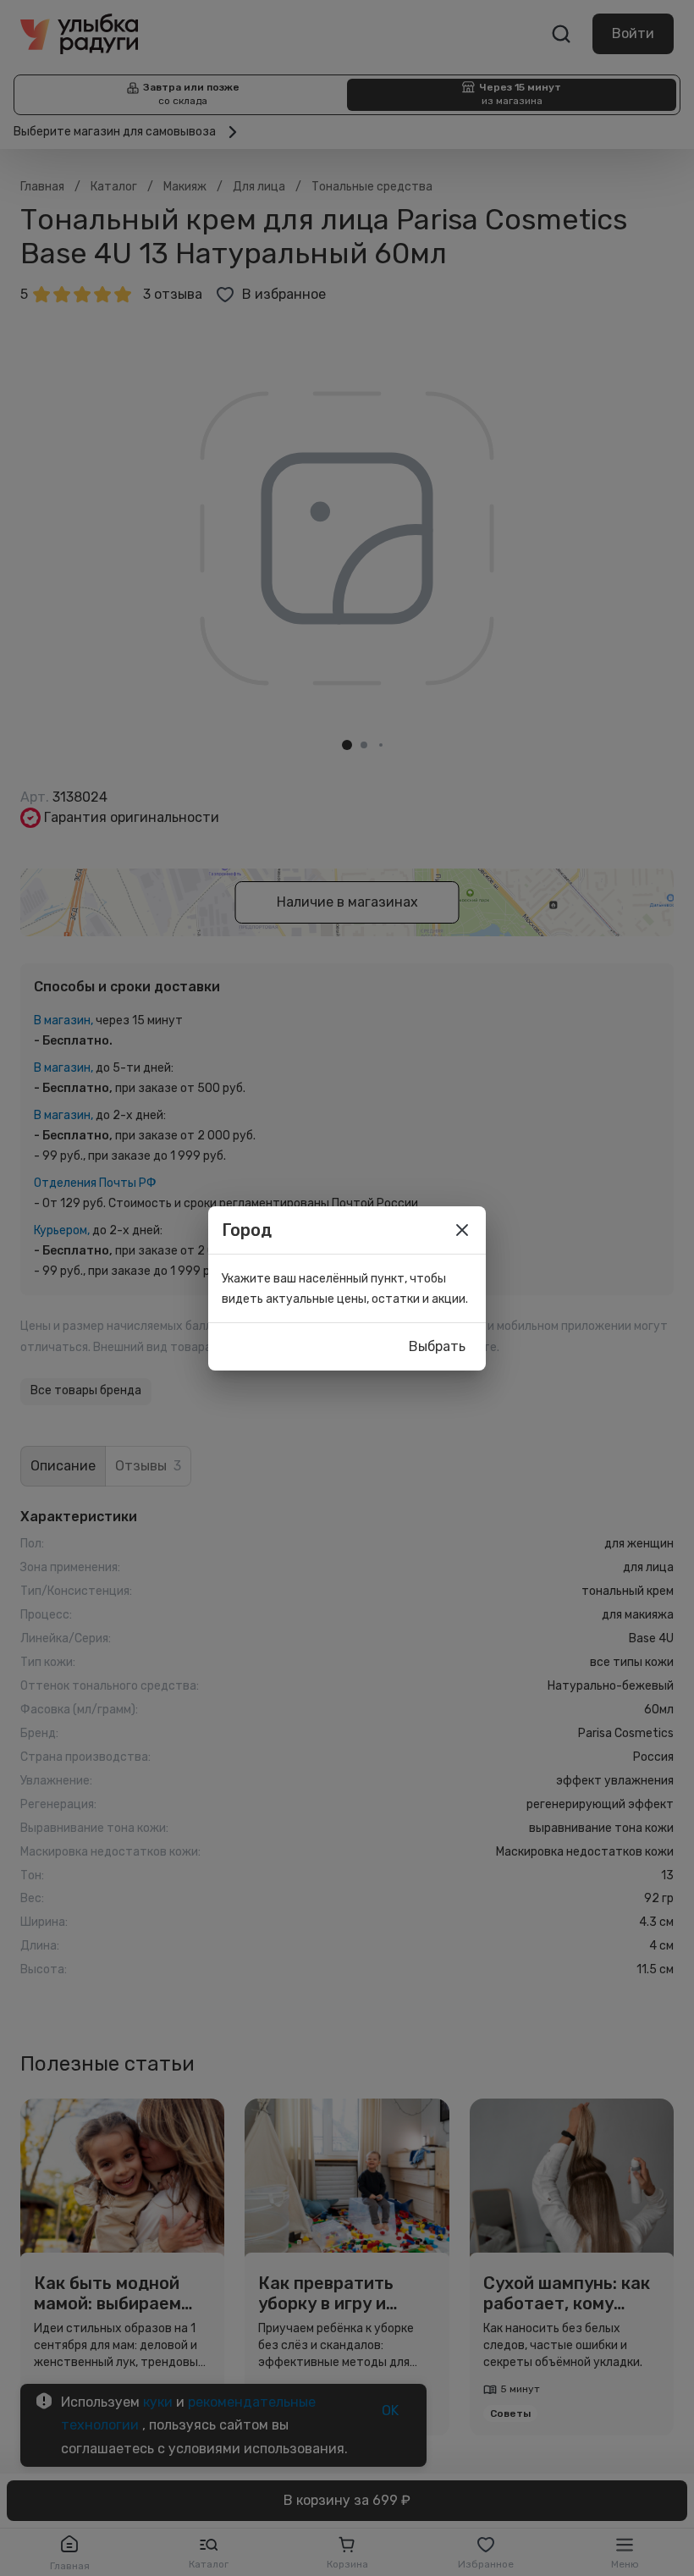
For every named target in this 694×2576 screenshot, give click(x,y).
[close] (462, 1230)
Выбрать (437, 1346)
